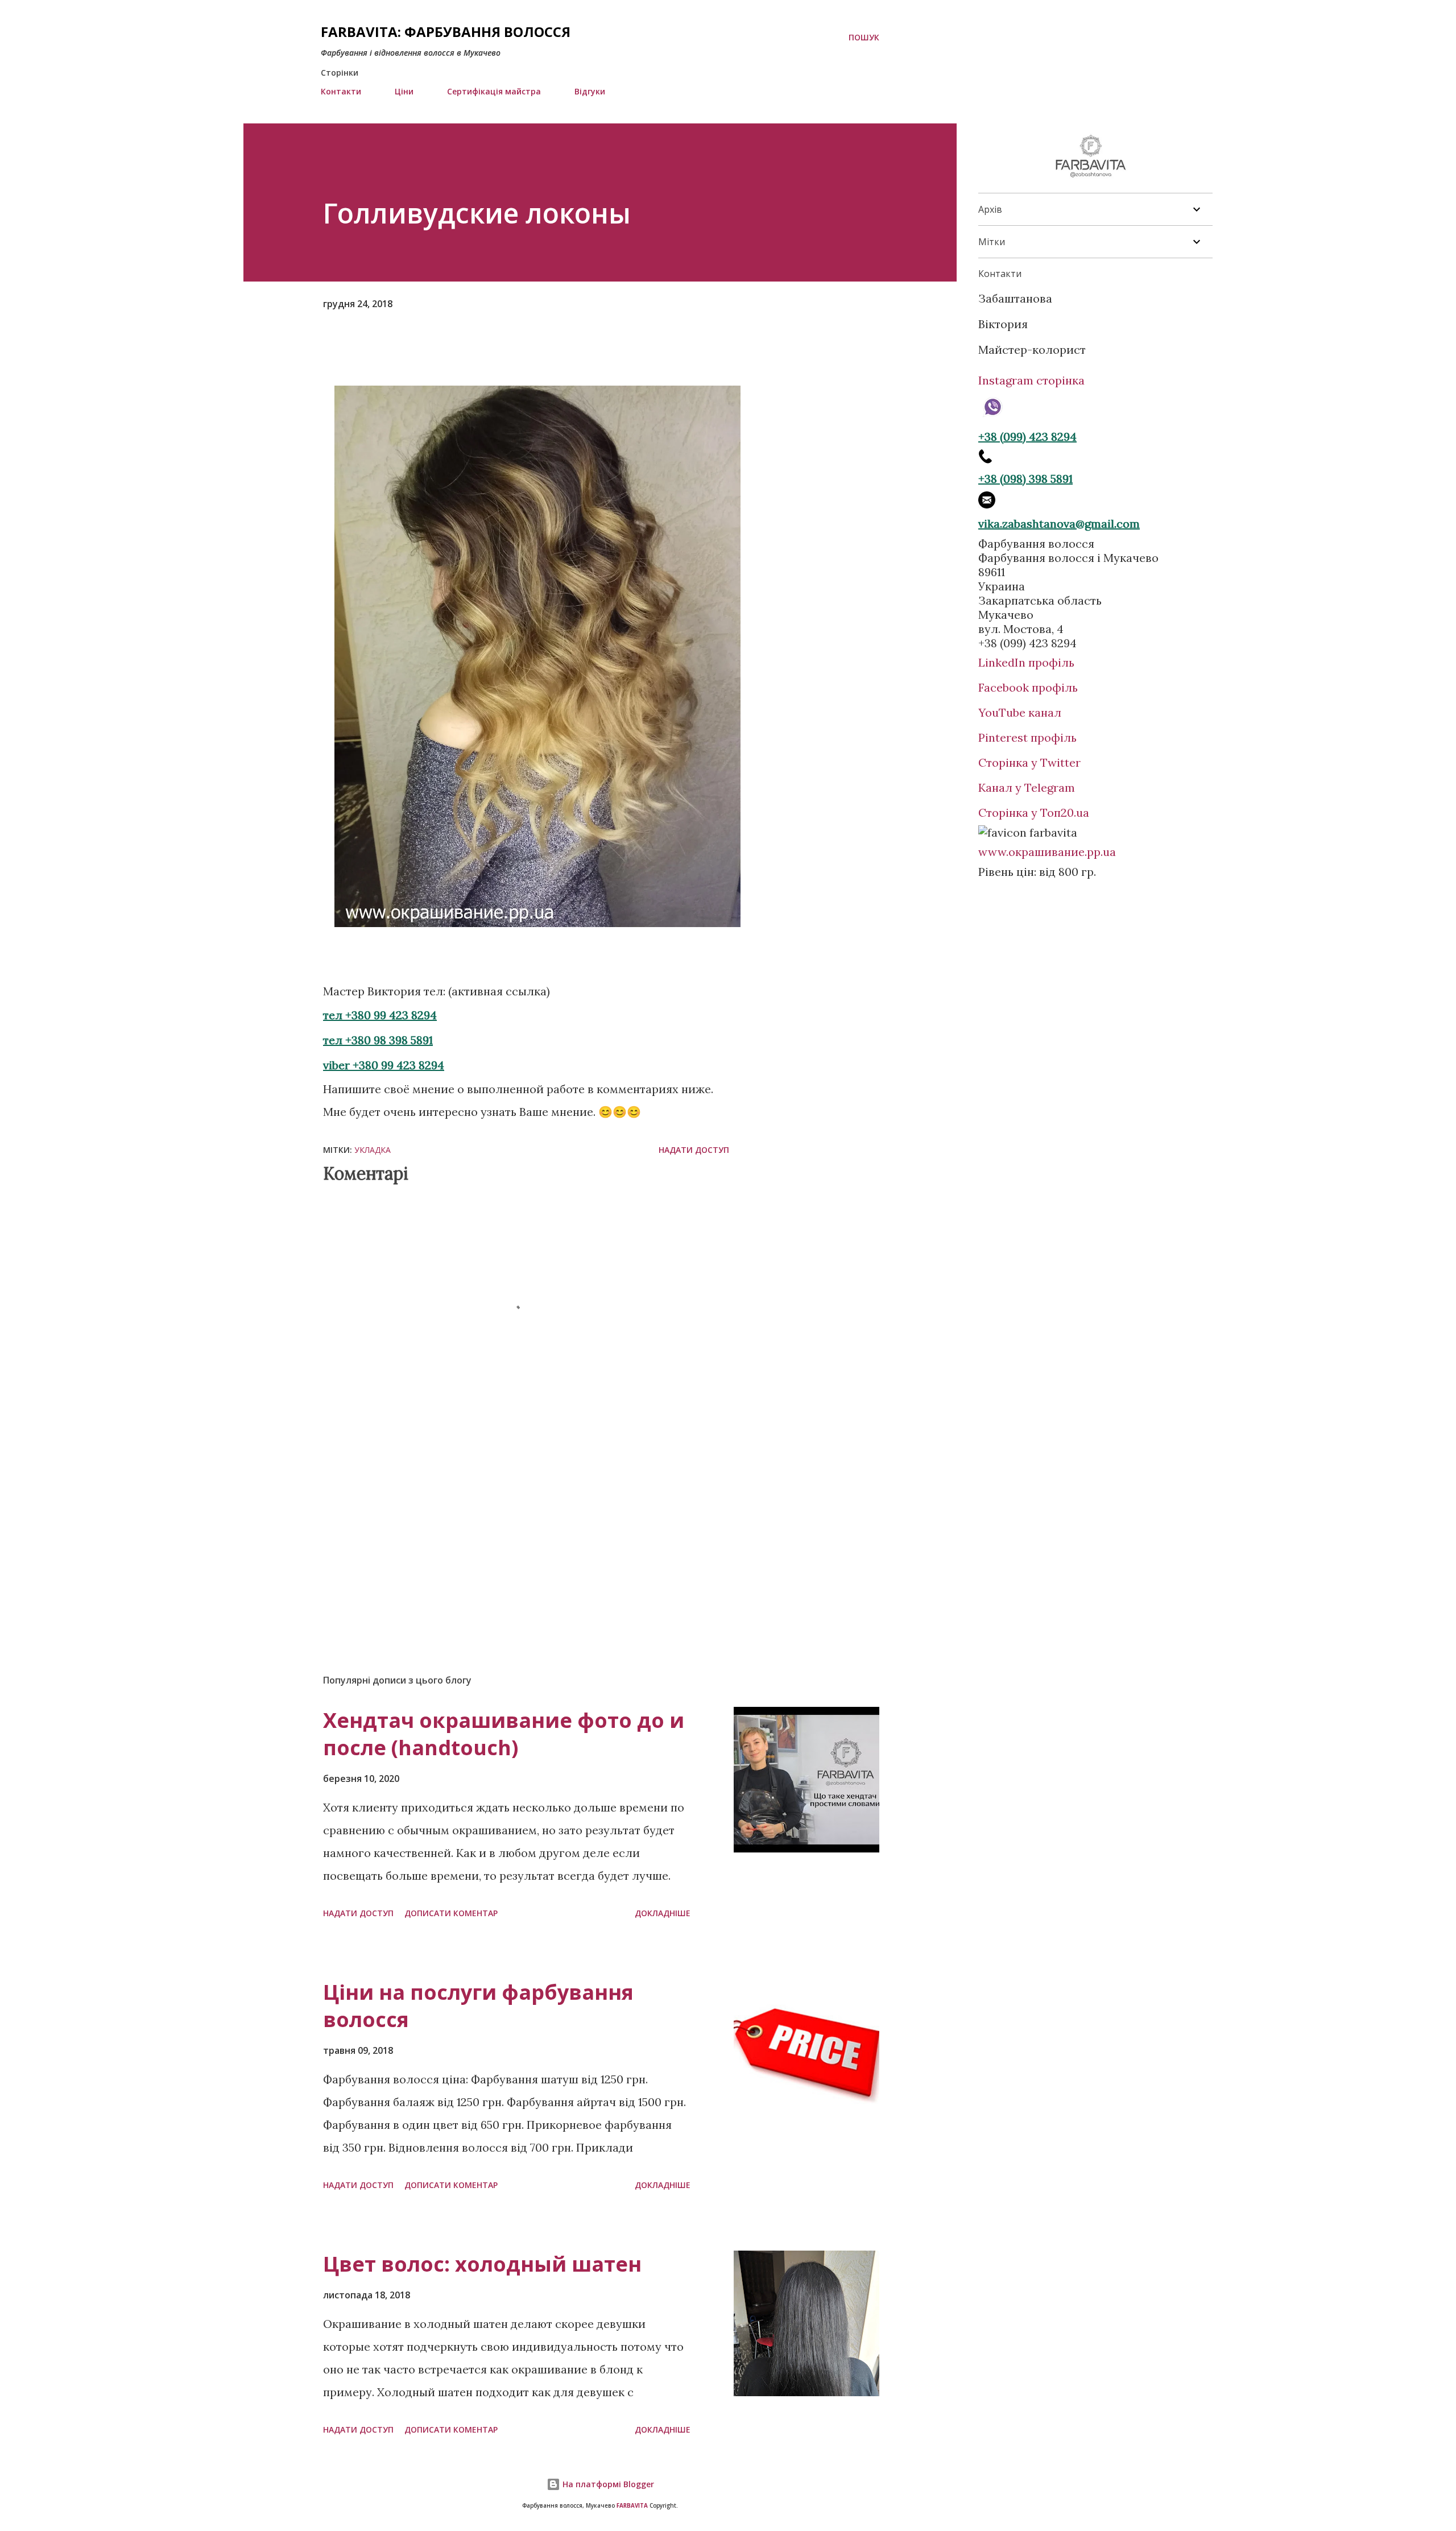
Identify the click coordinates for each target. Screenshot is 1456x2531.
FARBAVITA (632, 2506)
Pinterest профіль (1027, 737)
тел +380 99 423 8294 (380, 1015)
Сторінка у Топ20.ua (1034, 812)
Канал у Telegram (1027, 787)
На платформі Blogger (607, 2484)
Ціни (404, 91)
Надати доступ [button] (694, 1150)
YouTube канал (1020, 712)
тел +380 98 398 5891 (378, 1040)
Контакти (341, 91)
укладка (373, 1150)
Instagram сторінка (1031, 380)
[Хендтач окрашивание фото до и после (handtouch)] (806, 1780)
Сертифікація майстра (494, 91)
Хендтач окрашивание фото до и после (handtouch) (504, 1734)
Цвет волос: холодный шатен (482, 2264)
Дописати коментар (451, 1913)
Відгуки (590, 91)
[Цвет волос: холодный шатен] (806, 2323)
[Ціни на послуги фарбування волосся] (806, 2052)
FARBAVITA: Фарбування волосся (446, 32)
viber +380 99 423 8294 (384, 1065)
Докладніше (663, 1913)
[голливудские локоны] (537, 923)
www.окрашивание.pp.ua (1047, 852)
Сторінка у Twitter (1029, 762)
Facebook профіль (1028, 687)
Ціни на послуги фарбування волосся (478, 2006)
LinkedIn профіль (1026, 662)
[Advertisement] (508, 1532)
